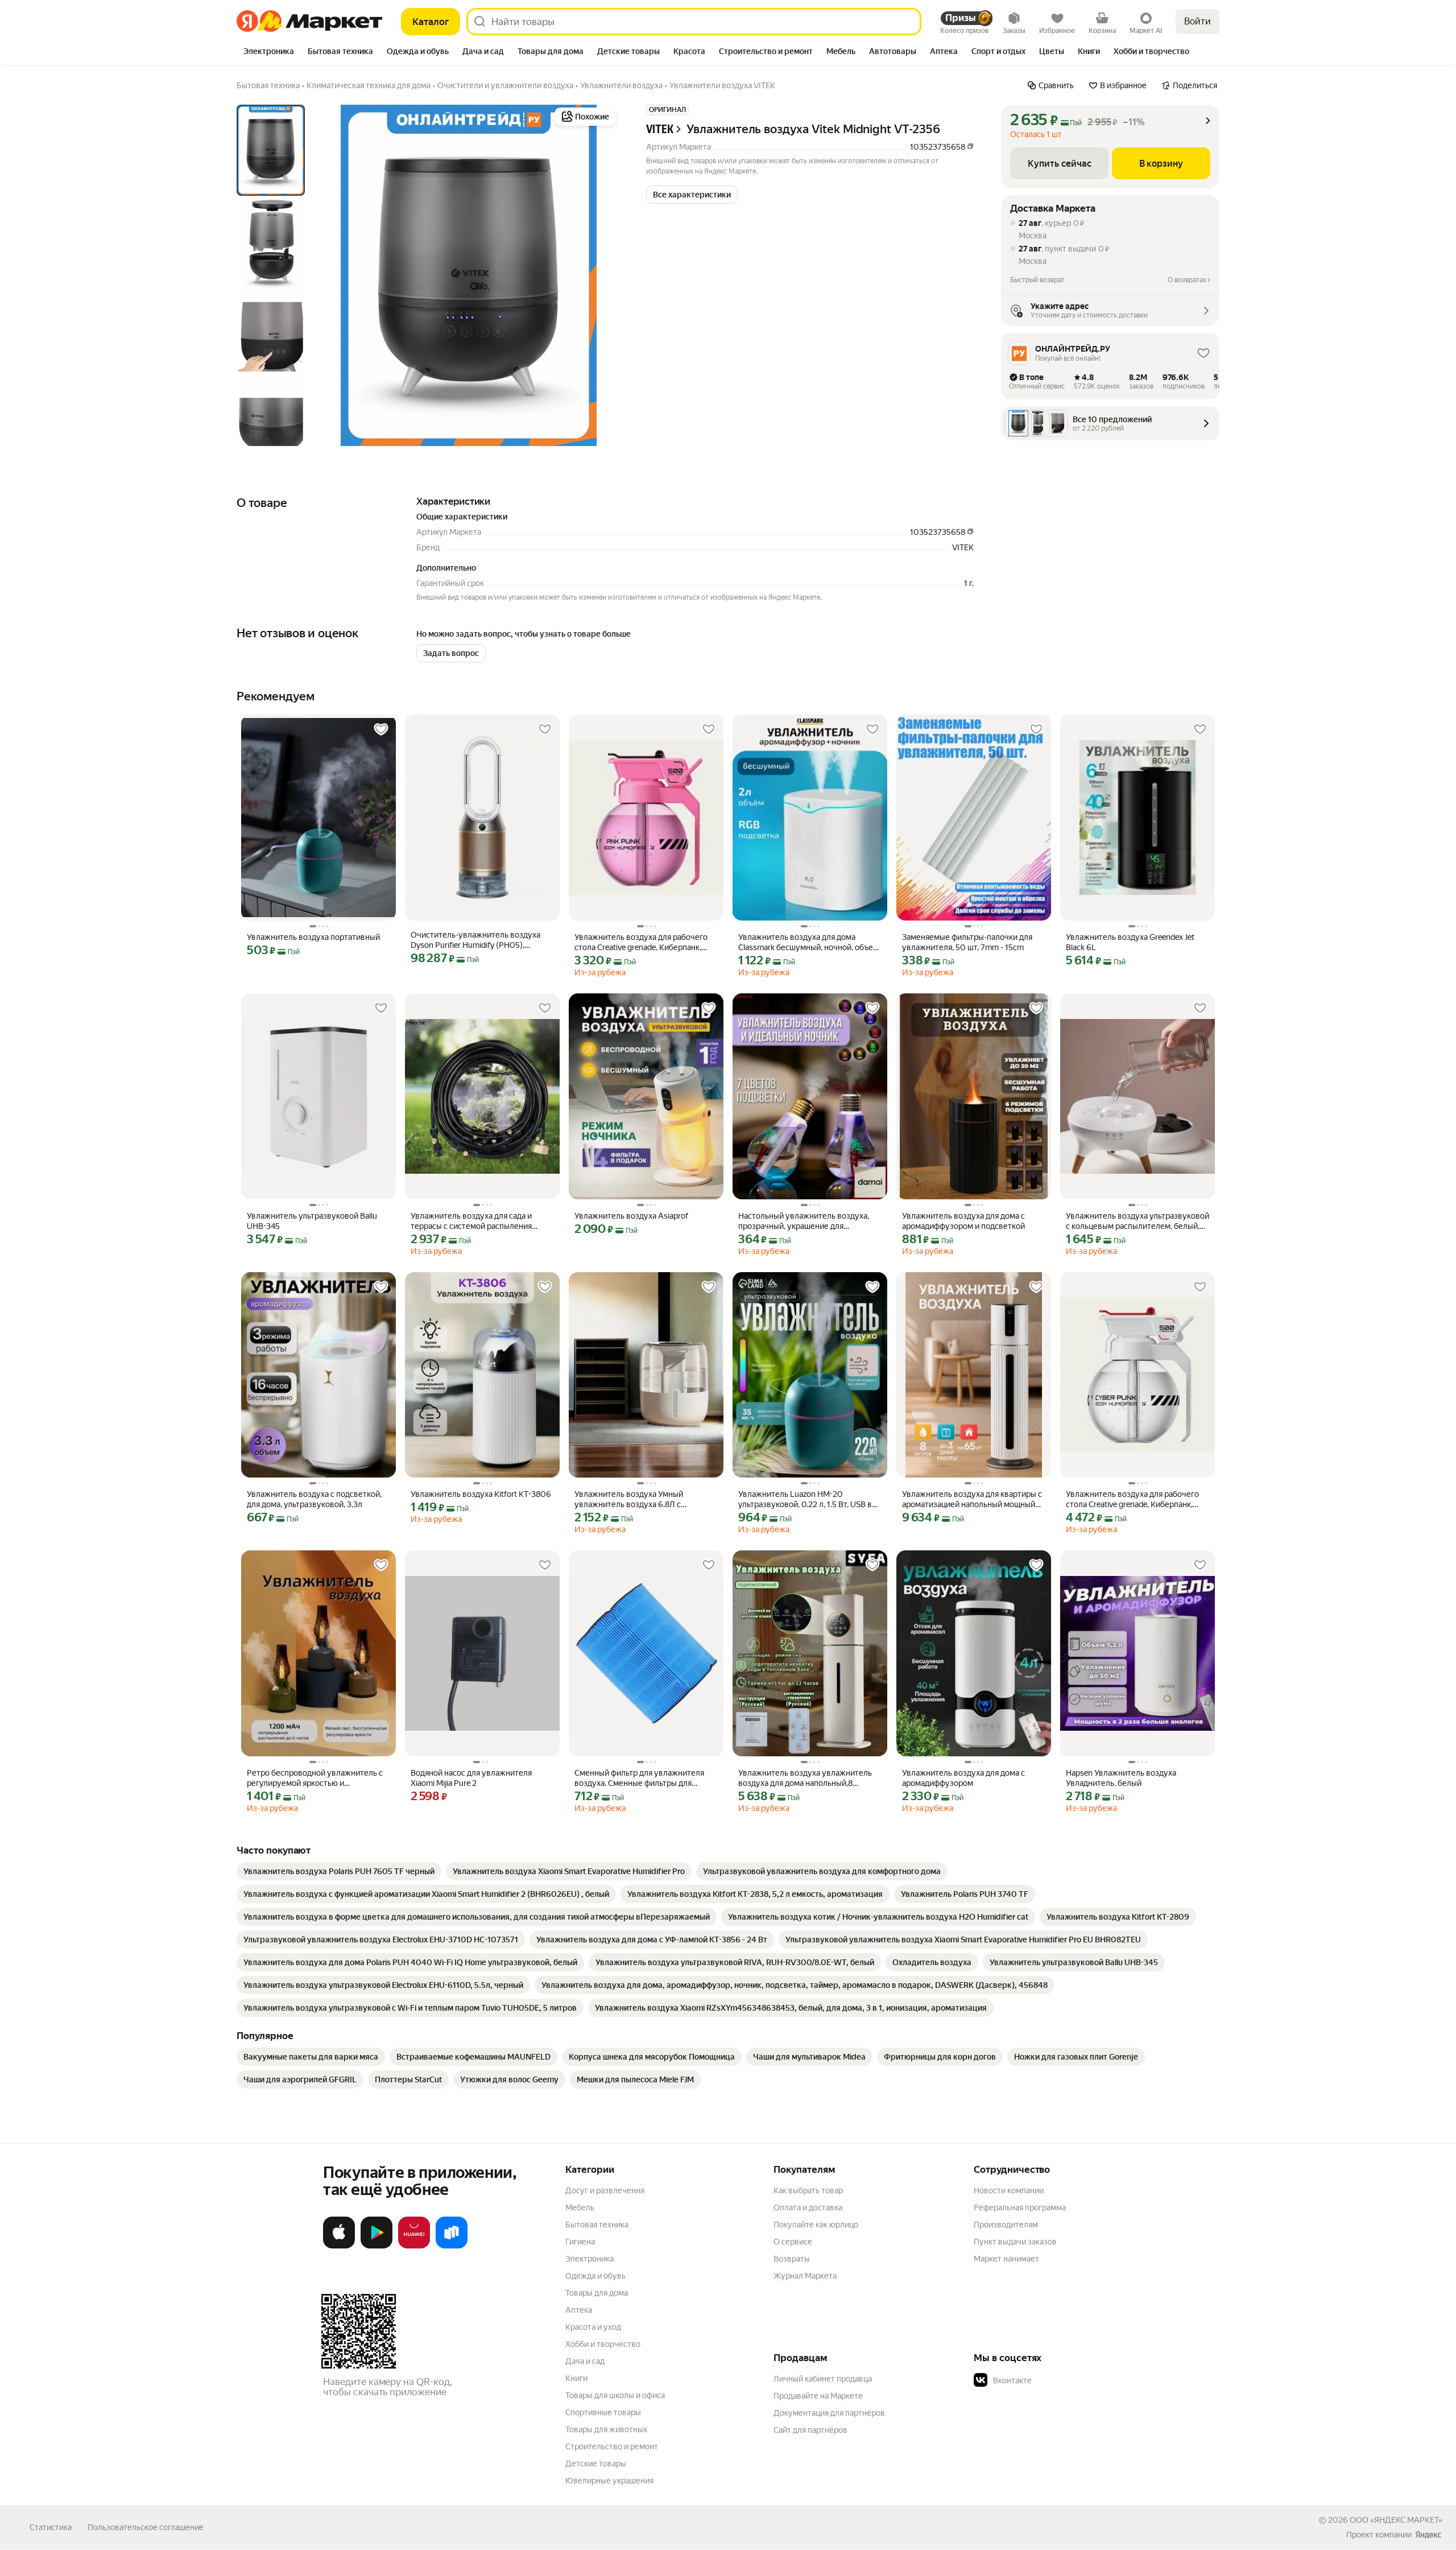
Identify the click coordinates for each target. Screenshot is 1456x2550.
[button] (692, 195)
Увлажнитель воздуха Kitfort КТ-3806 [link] (481, 1494)
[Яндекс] (1428, 2535)
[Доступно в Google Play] (377, 2246)
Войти (1198, 21)
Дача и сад (585, 2361)
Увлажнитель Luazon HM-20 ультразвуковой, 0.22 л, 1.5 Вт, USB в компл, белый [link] (805, 1499)
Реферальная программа (1020, 2207)
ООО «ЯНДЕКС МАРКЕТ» (1396, 2520)
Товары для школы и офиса (615, 2395)
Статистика (51, 2527)
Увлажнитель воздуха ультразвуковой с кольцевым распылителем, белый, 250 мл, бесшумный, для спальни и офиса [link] (1137, 1221)
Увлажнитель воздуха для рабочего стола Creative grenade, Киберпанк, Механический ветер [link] (641, 942)
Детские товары (596, 2464)
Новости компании (1009, 2190)
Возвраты (792, 2259)
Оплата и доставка (808, 2207)
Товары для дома (597, 2293)
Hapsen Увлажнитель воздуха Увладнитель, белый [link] (1121, 1778)
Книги (576, 2378)
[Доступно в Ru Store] (452, 2246)
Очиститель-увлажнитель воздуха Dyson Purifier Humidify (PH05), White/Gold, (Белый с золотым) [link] (475, 940)
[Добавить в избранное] (381, 729)
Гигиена (580, 2242)
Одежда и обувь (595, 2276)
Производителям (1006, 2225)
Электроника (590, 2259)
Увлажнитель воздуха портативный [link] (313, 937)
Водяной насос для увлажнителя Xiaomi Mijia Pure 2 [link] (471, 1778)
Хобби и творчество (603, 2344)
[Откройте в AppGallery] (414, 2246)
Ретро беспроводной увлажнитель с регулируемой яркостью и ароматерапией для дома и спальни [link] (315, 1778)
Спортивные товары (603, 2412)
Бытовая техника (597, 2225)
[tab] (269, 52)
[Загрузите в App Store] (339, 2246)
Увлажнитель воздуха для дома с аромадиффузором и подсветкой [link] (963, 1221)
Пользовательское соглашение (146, 2527)
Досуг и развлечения (605, 2190)
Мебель (580, 2207)
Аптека (579, 2310)
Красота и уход (593, 2327)
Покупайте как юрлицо (816, 2225)
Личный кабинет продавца (823, 2379)
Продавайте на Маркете (818, 2396)
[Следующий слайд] (601, 275)
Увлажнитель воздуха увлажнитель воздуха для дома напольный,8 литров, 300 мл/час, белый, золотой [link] (806, 1778)
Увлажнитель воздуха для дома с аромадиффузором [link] (963, 1778)
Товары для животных (606, 2429)
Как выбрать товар (808, 2190)
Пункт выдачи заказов (1015, 2242)
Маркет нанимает (1006, 2259)
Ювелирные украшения (609, 2481)
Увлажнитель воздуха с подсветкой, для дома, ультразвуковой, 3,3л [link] (314, 1499)
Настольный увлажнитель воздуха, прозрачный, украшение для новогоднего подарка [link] (804, 1221)
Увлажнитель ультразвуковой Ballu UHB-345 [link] (312, 1221)
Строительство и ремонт (612, 2446)
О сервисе (793, 2242)
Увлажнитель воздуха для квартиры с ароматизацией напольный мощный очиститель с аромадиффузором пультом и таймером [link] (972, 1499)
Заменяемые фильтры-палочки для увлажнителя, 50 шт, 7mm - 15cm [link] (967, 942)
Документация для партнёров (829, 2413)
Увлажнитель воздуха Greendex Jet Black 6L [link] (1130, 942)
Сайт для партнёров (810, 2430)
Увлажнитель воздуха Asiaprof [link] (631, 1216)
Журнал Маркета (805, 2276)
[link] (339, 1871)
